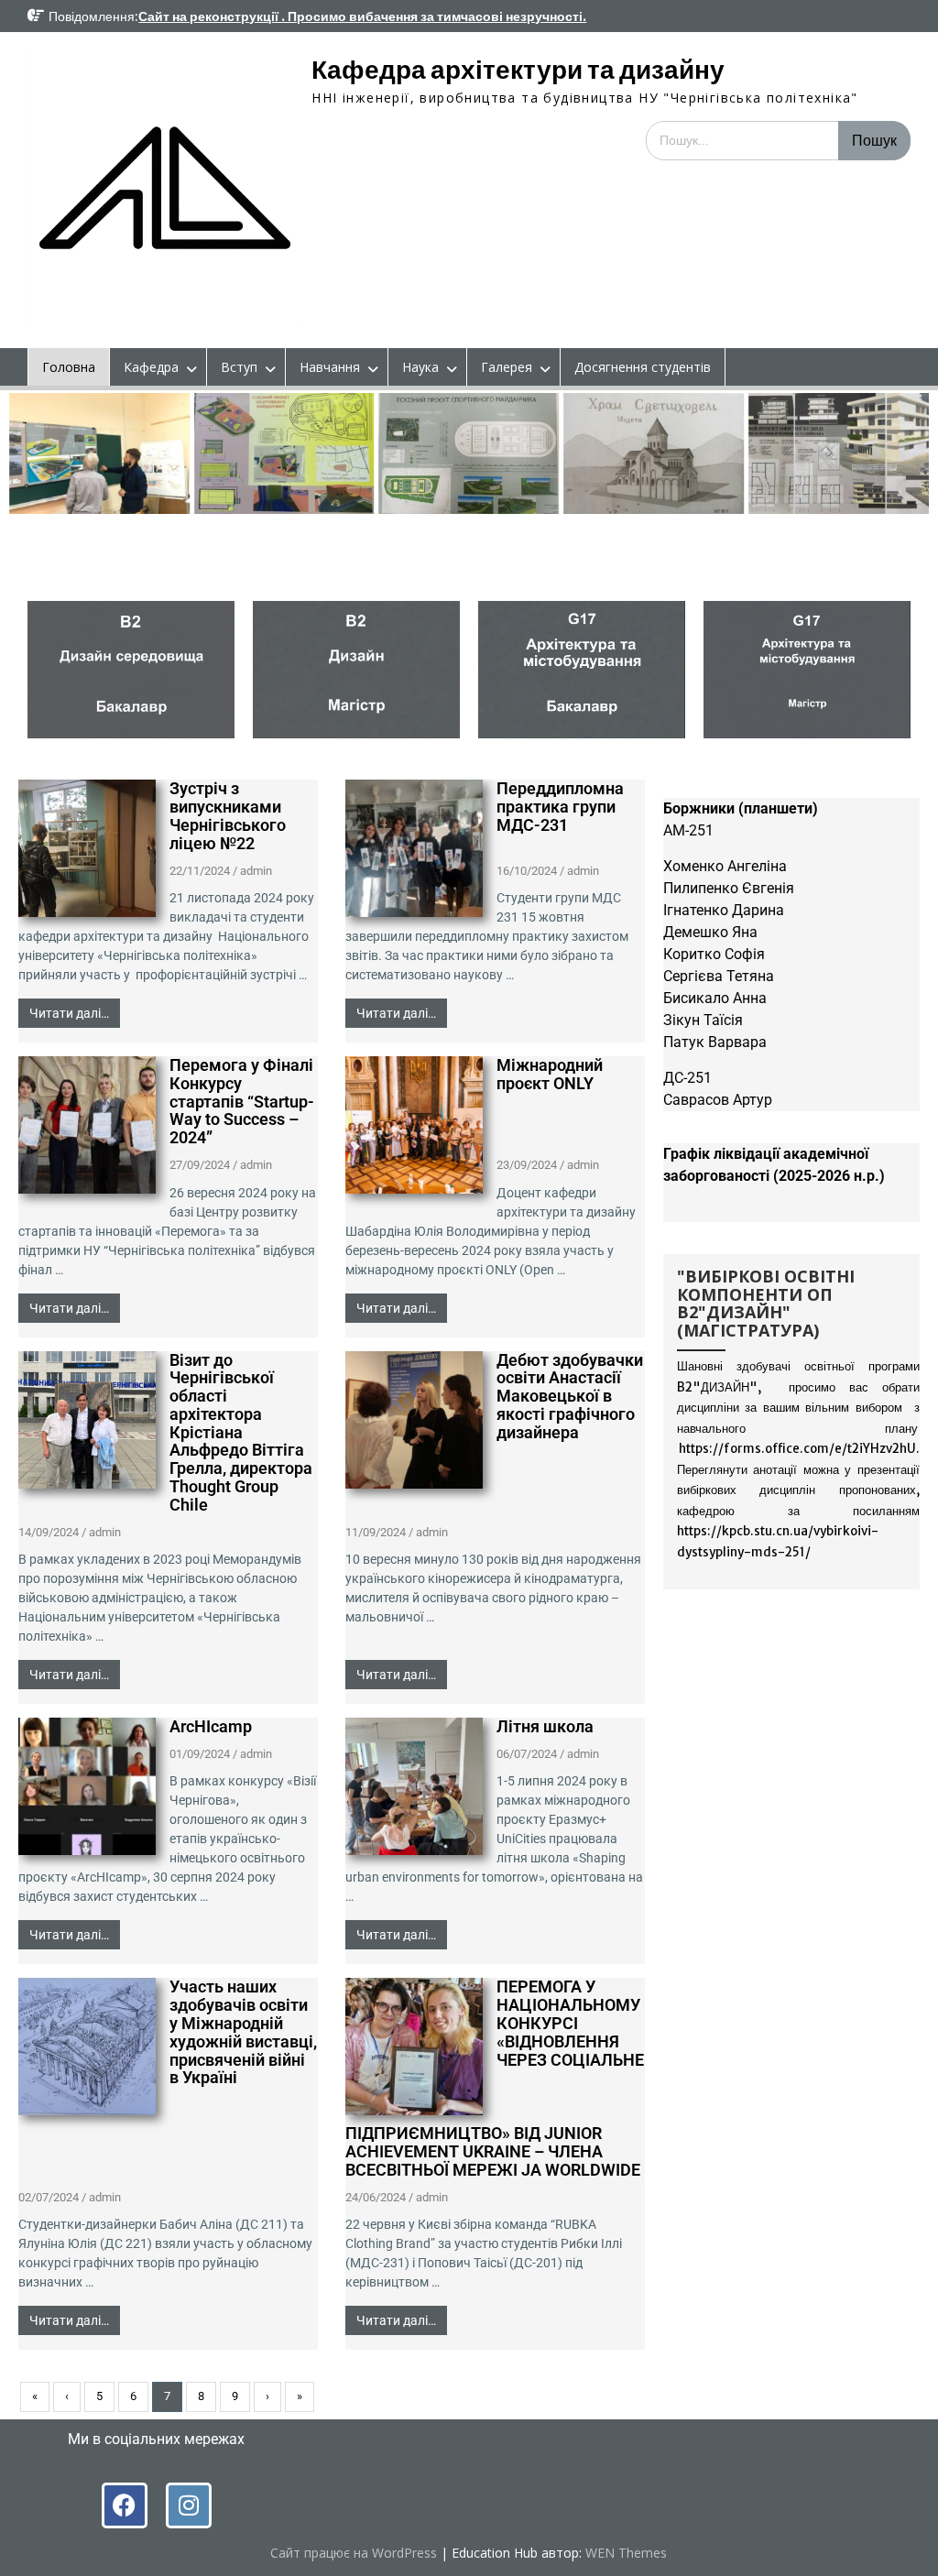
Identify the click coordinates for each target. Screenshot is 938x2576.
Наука (420, 367)
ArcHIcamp (211, 1726)
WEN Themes (626, 2553)
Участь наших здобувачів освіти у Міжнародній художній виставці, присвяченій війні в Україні (243, 2032)
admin (256, 871)
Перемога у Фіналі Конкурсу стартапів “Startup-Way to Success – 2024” (242, 1101)
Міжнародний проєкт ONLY (550, 1074)
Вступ (239, 367)
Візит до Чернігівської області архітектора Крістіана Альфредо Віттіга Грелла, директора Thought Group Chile (241, 1432)
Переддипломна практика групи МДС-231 (560, 807)
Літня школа (545, 1726)
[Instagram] (189, 2505)
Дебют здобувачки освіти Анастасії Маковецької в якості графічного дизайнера (570, 1396)
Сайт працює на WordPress (354, 2553)
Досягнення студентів (643, 367)
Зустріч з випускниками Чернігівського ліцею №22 (228, 815)
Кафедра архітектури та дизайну (518, 70)
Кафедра (151, 367)
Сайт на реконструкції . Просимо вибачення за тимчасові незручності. (362, 16)
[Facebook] (125, 2505)
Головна (69, 367)
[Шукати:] (778, 140)
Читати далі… (69, 1013)
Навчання (330, 367)
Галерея (507, 367)
